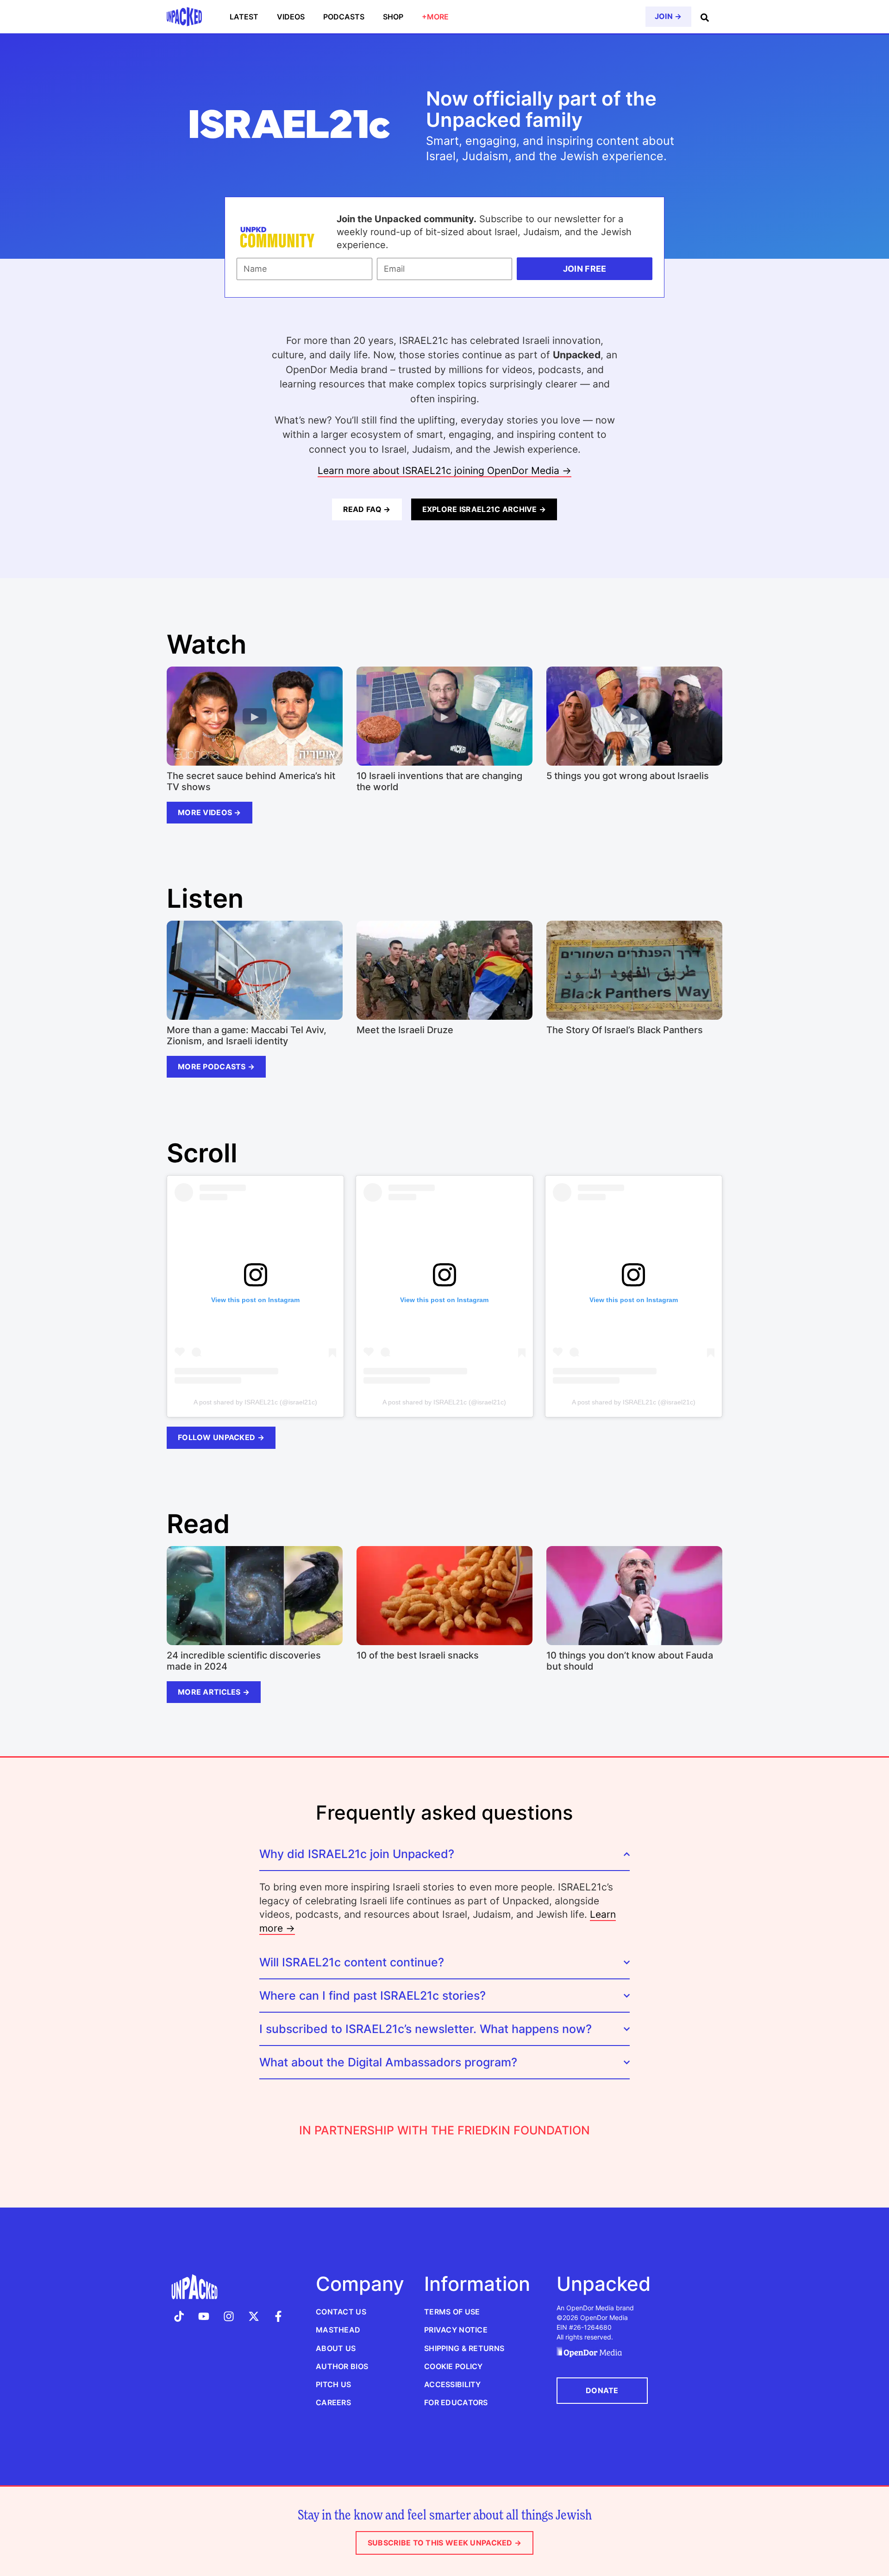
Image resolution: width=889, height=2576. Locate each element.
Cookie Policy (454, 2366)
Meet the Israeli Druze (405, 1030)
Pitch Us (333, 2384)
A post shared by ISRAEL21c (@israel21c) (255, 1402)
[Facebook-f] (278, 2316)
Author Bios (342, 2366)
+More (435, 17)
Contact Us (341, 2312)
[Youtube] (204, 2316)
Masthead (338, 2330)
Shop (393, 17)
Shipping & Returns (464, 2348)
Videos (291, 17)
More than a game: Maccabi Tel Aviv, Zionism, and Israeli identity (247, 1035)
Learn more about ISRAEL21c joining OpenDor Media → (444, 471)
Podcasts (344, 17)
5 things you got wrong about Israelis (628, 776)
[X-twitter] (254, 2316)
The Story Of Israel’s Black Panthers (625, 1030)
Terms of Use (452, 2312)
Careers (333, 2402)
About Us (336, 2348)
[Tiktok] (179, 2316)
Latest (244, 17)
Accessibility (453, 2384)
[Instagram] (229, 2316)
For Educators (456, 2402)
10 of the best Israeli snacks (418, 1655)
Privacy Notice (456, 2330)
